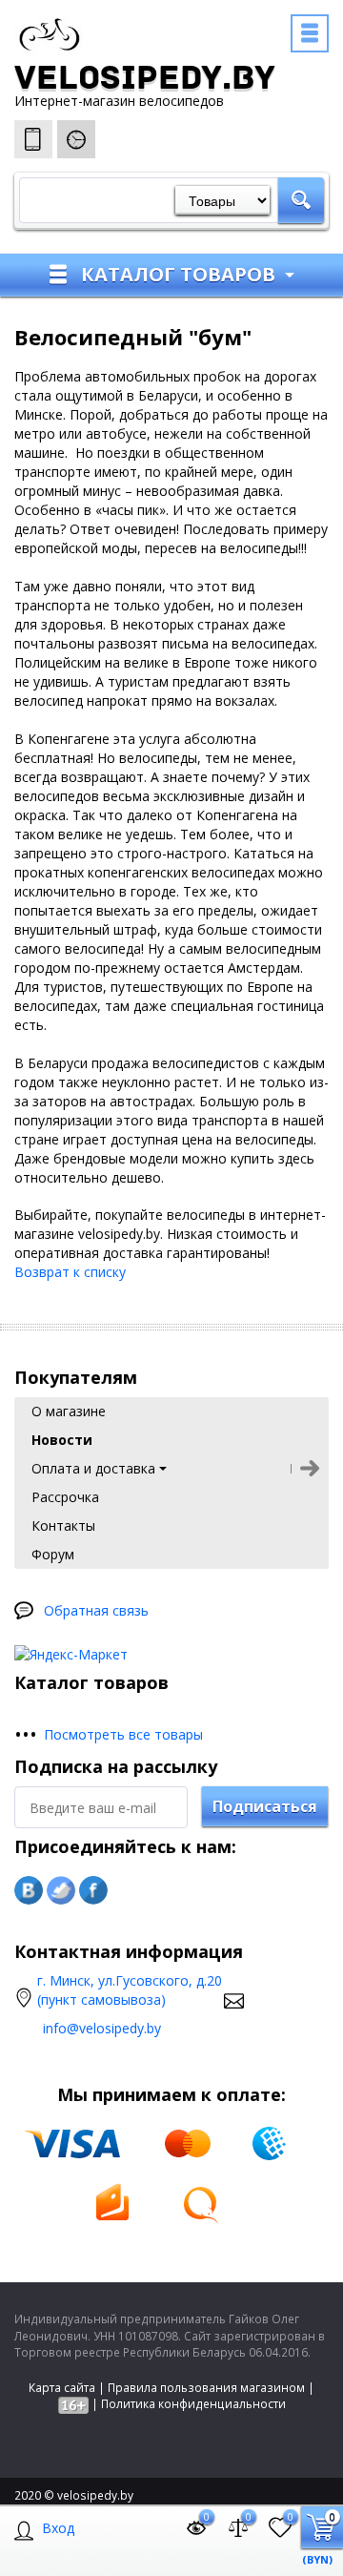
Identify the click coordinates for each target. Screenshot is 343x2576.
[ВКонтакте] (29, 1890)
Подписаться (265, 1806)
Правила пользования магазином (206, 2388)
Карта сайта (62, 2388)
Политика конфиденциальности (193, 2404)
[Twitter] (61, 1890)
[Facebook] (93, 1890)
